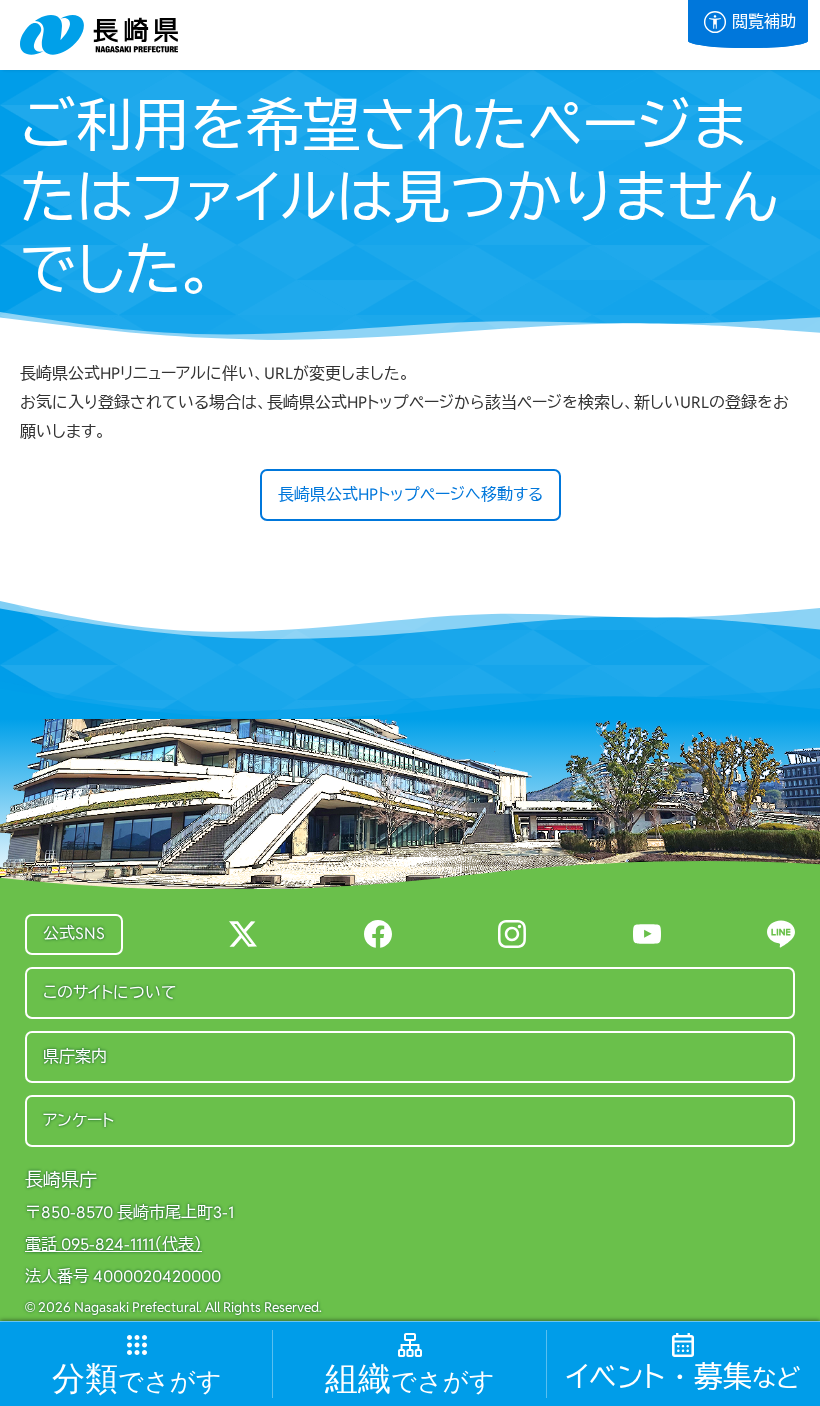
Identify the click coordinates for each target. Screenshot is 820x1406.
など (683, 1377)
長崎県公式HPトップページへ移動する (410, 494)
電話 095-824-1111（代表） (113, 1245)
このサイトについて (110, 992)
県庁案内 (75, 1056)
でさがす (137, 1379)
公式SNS (74, 933)
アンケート (78, 1120)
